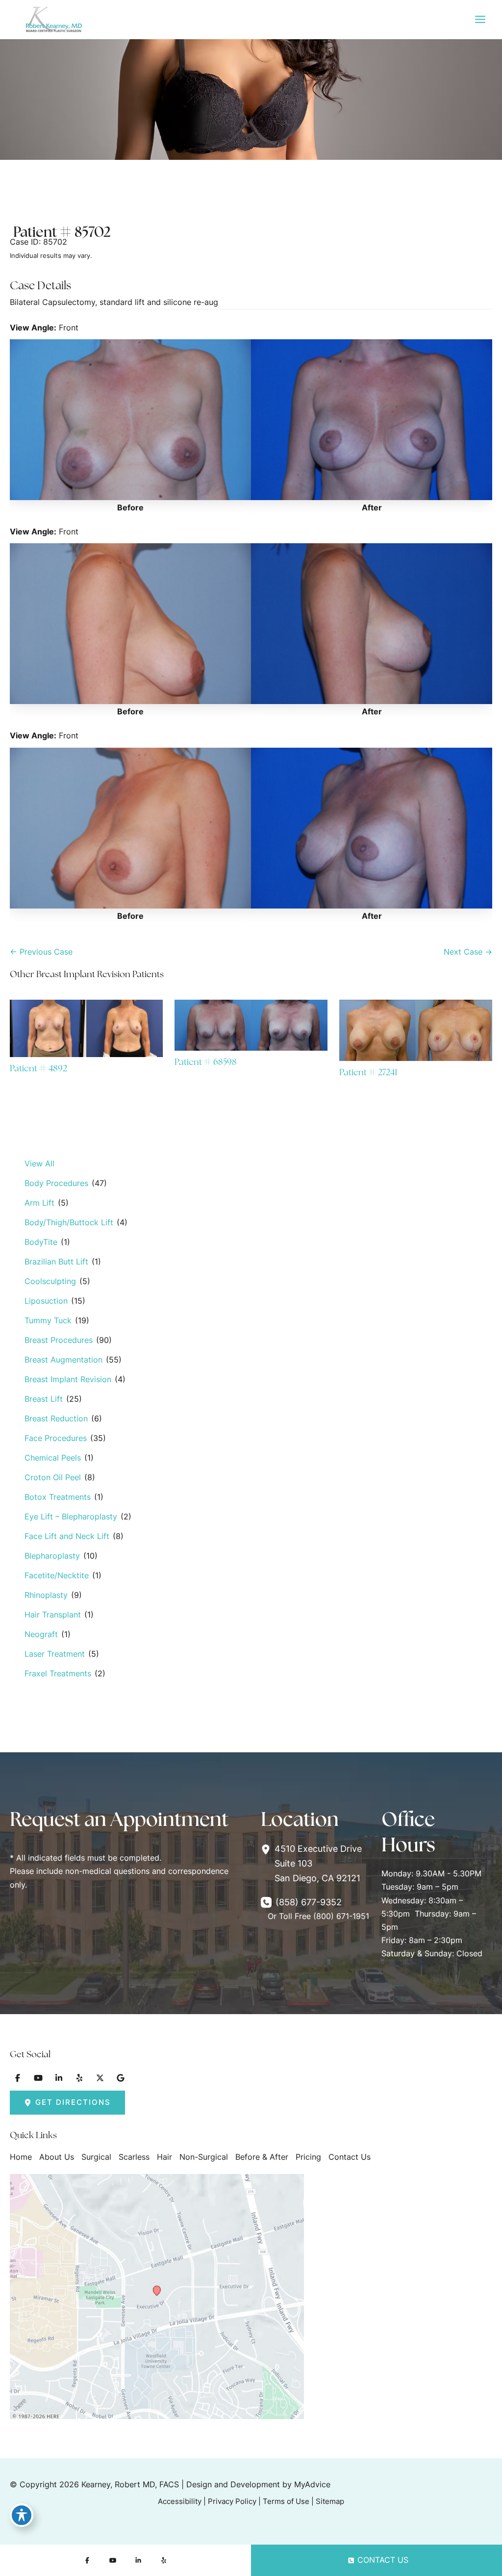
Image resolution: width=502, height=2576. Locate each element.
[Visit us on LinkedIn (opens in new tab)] (59, 2078)
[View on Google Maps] (157, 2296)
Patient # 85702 (62, 232)
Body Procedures (56, 1183)
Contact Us (350, 2157)
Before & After (262, 2157)
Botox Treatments (58, 1497)
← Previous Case (41, 952)
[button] (67, 2103)
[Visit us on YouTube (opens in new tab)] (38, 2078)
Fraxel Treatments (58, 1673)
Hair (164, 2157)
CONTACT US (383, 2560)
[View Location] (268, 1849)
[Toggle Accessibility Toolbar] (22, 2515)
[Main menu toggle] (480, 20)
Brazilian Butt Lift (56, 1262)
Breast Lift (44, 1399)
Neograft (41, 1634)
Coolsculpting (50, 1281)
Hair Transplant (53, 1615)
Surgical (96, 2157)
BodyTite (41, 1242)
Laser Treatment (55, 1654)
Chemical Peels (53, 1458)
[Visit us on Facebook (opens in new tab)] (18, 2078)
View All (39, 1163)
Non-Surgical (204, 2157)
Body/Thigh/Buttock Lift (69, 1222)
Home (21, 2157)
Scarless (134, 2157)
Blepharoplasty (52, 1556)
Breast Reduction (56, 1418)
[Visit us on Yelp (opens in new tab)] (79, 2078)
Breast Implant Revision (68, 1379)
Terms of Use (286, 2501)
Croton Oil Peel (53, 1477)
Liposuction (46, 1301)
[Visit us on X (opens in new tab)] (100, 2078)
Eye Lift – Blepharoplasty (71, 1516)
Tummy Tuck (48, 1320)
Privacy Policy (232, 2501)
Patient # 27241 (368, 1072)
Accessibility (180, 2501)
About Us (57, 2157)
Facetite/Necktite (57, 1575)
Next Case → (468, 952)
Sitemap (330, 2501)
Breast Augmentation (63, 1360)
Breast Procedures (59, 1340)
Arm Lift (39, 1203)
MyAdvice (312, 2484)
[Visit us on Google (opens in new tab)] (121, 2078)
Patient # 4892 (38, 1068)
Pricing (308, 2157)
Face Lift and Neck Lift (67, 1536)
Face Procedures (56, 1438)
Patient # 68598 (206, 1062)
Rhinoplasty (46, 1595)
